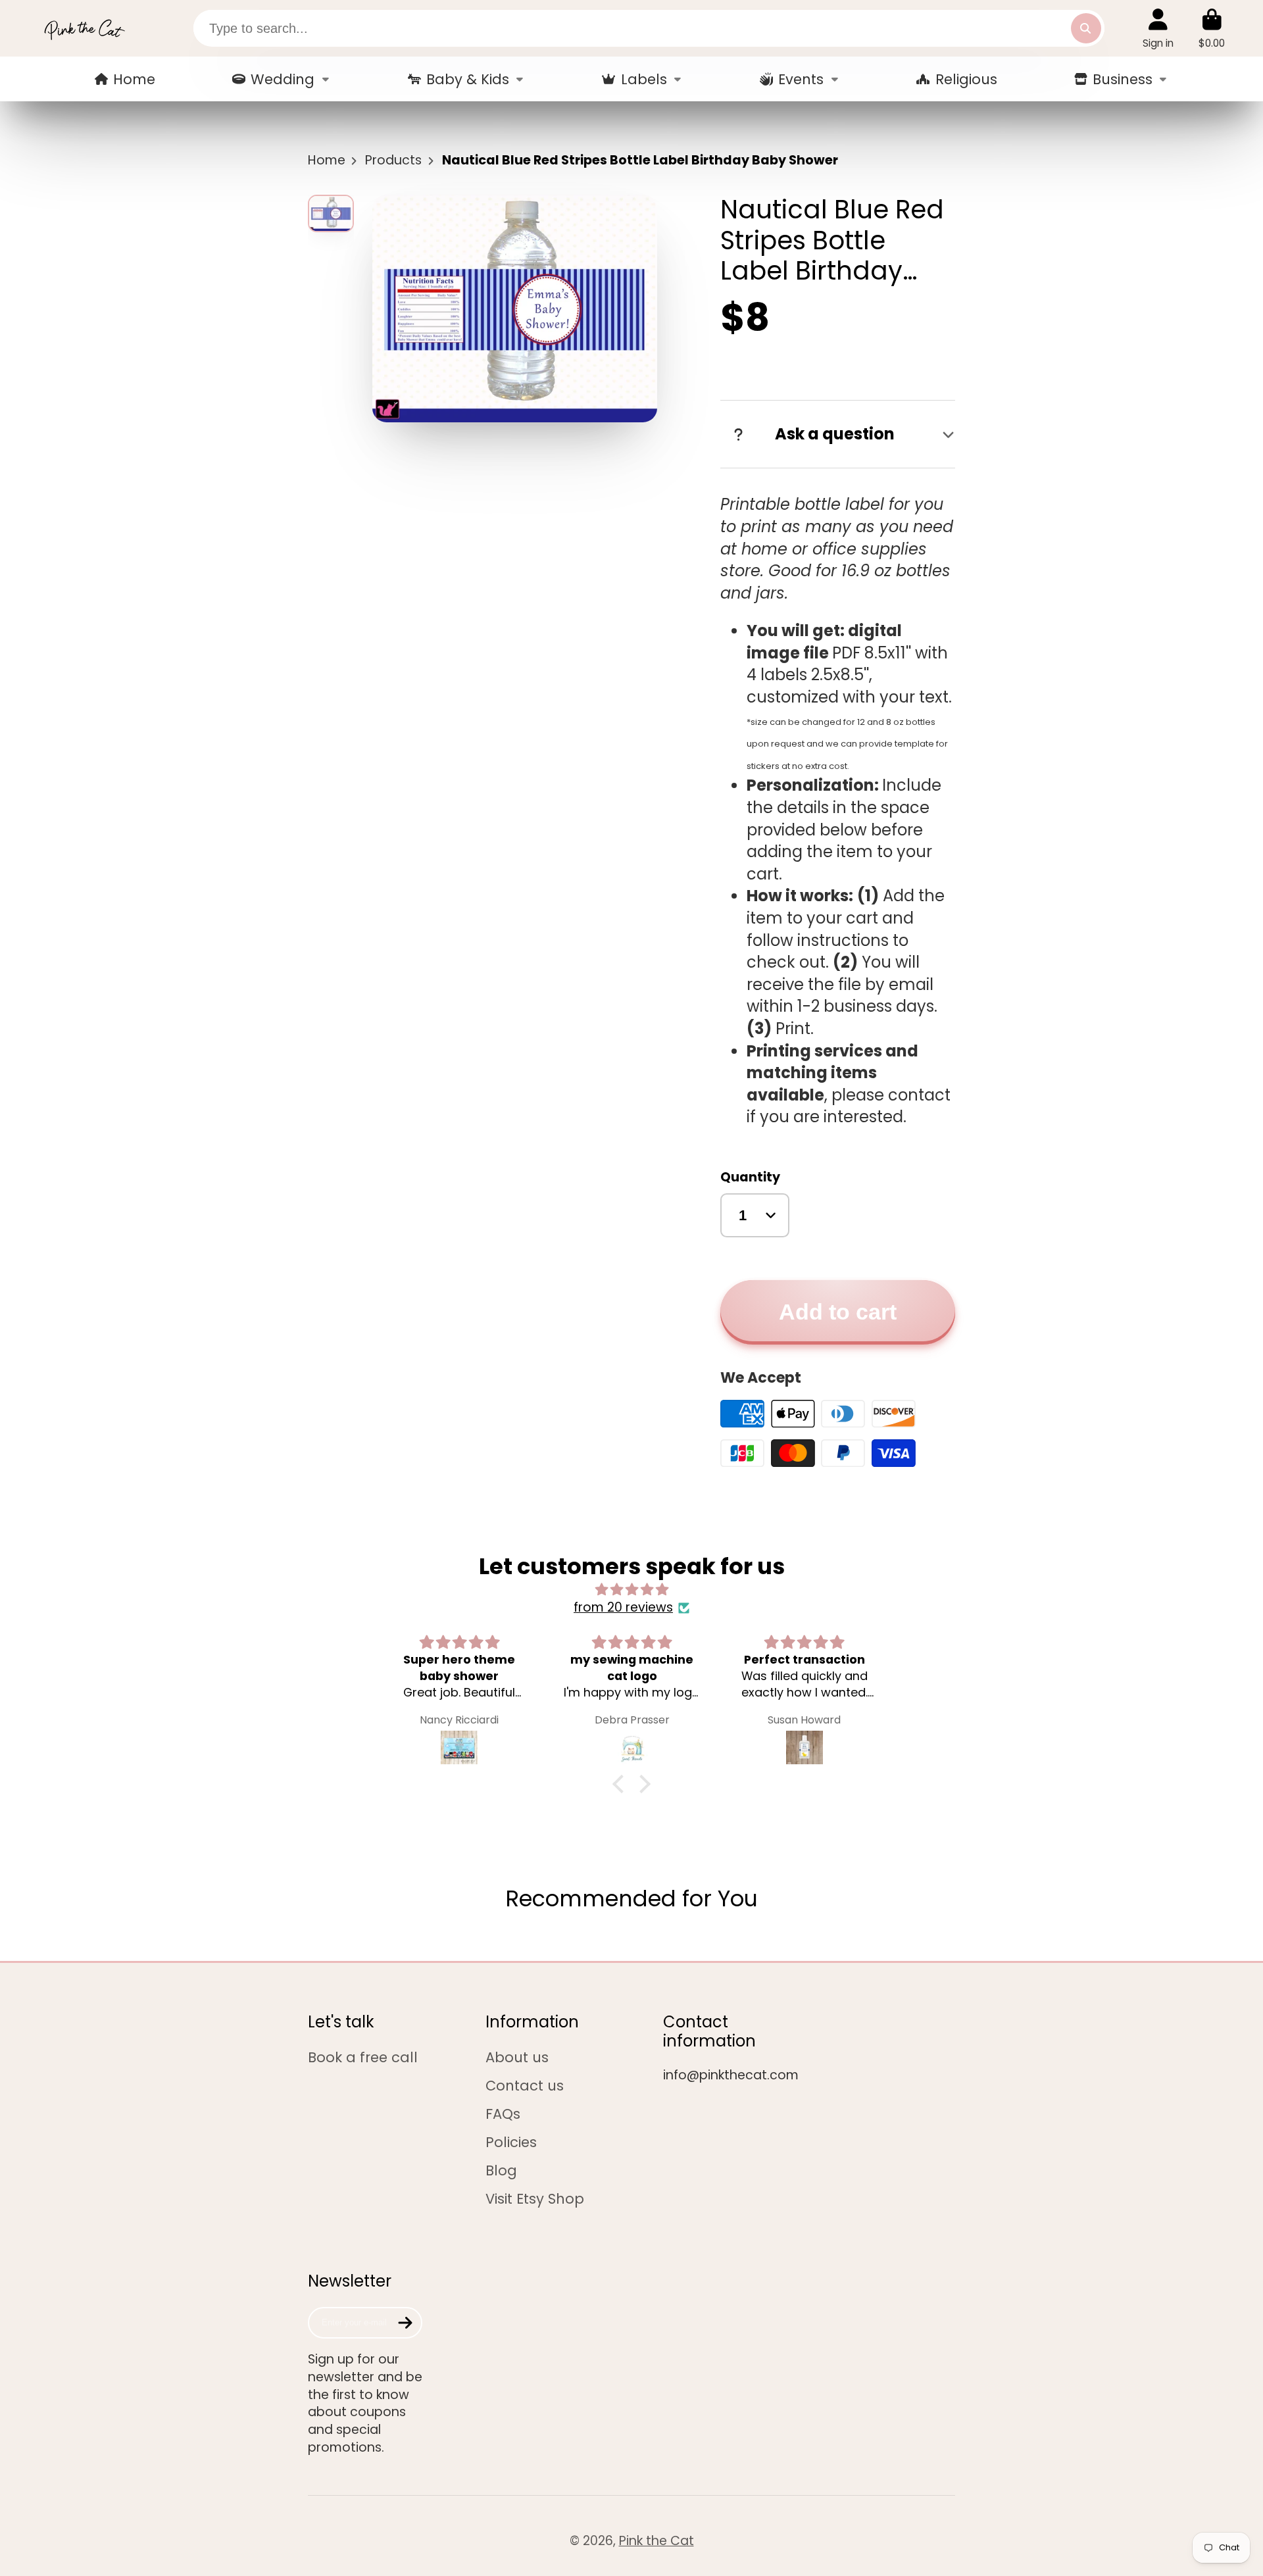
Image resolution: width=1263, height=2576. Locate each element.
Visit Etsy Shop (535, 2199)
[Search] (1086, 28)
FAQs (503, 2114)
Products (393, 161)
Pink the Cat (656, 2541)
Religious (966, 79)
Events (801, 79)
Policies (511, 2142)
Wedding (283, 79)
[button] (622, 1783)
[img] (631, 1590)
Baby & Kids (468, 79)
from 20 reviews (623, 1608)
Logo (84, 28)
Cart (1212, 28)
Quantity (750, 1177)
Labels (644, 79)
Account (1158, 28)
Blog (501, 2170)
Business (1123, 79)
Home (134, 79)
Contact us (525, 2086)
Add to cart (838, 1312)
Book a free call (363, 2057)
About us (517, 2057)
